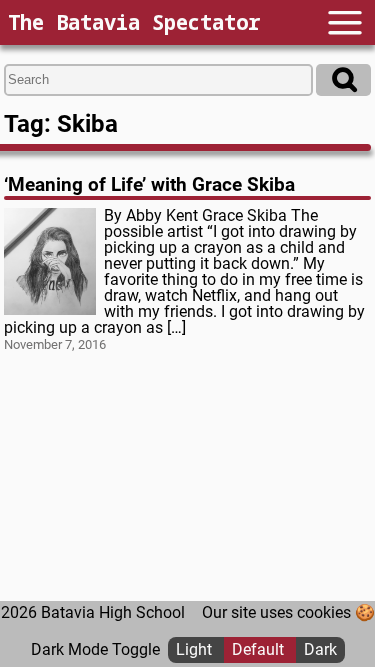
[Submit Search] (343, 80)
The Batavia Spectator (134, 22)
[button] (345, 22)
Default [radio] (260, 649)
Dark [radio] (320, 649)
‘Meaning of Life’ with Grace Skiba (149, 184)
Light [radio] (196, 649)
